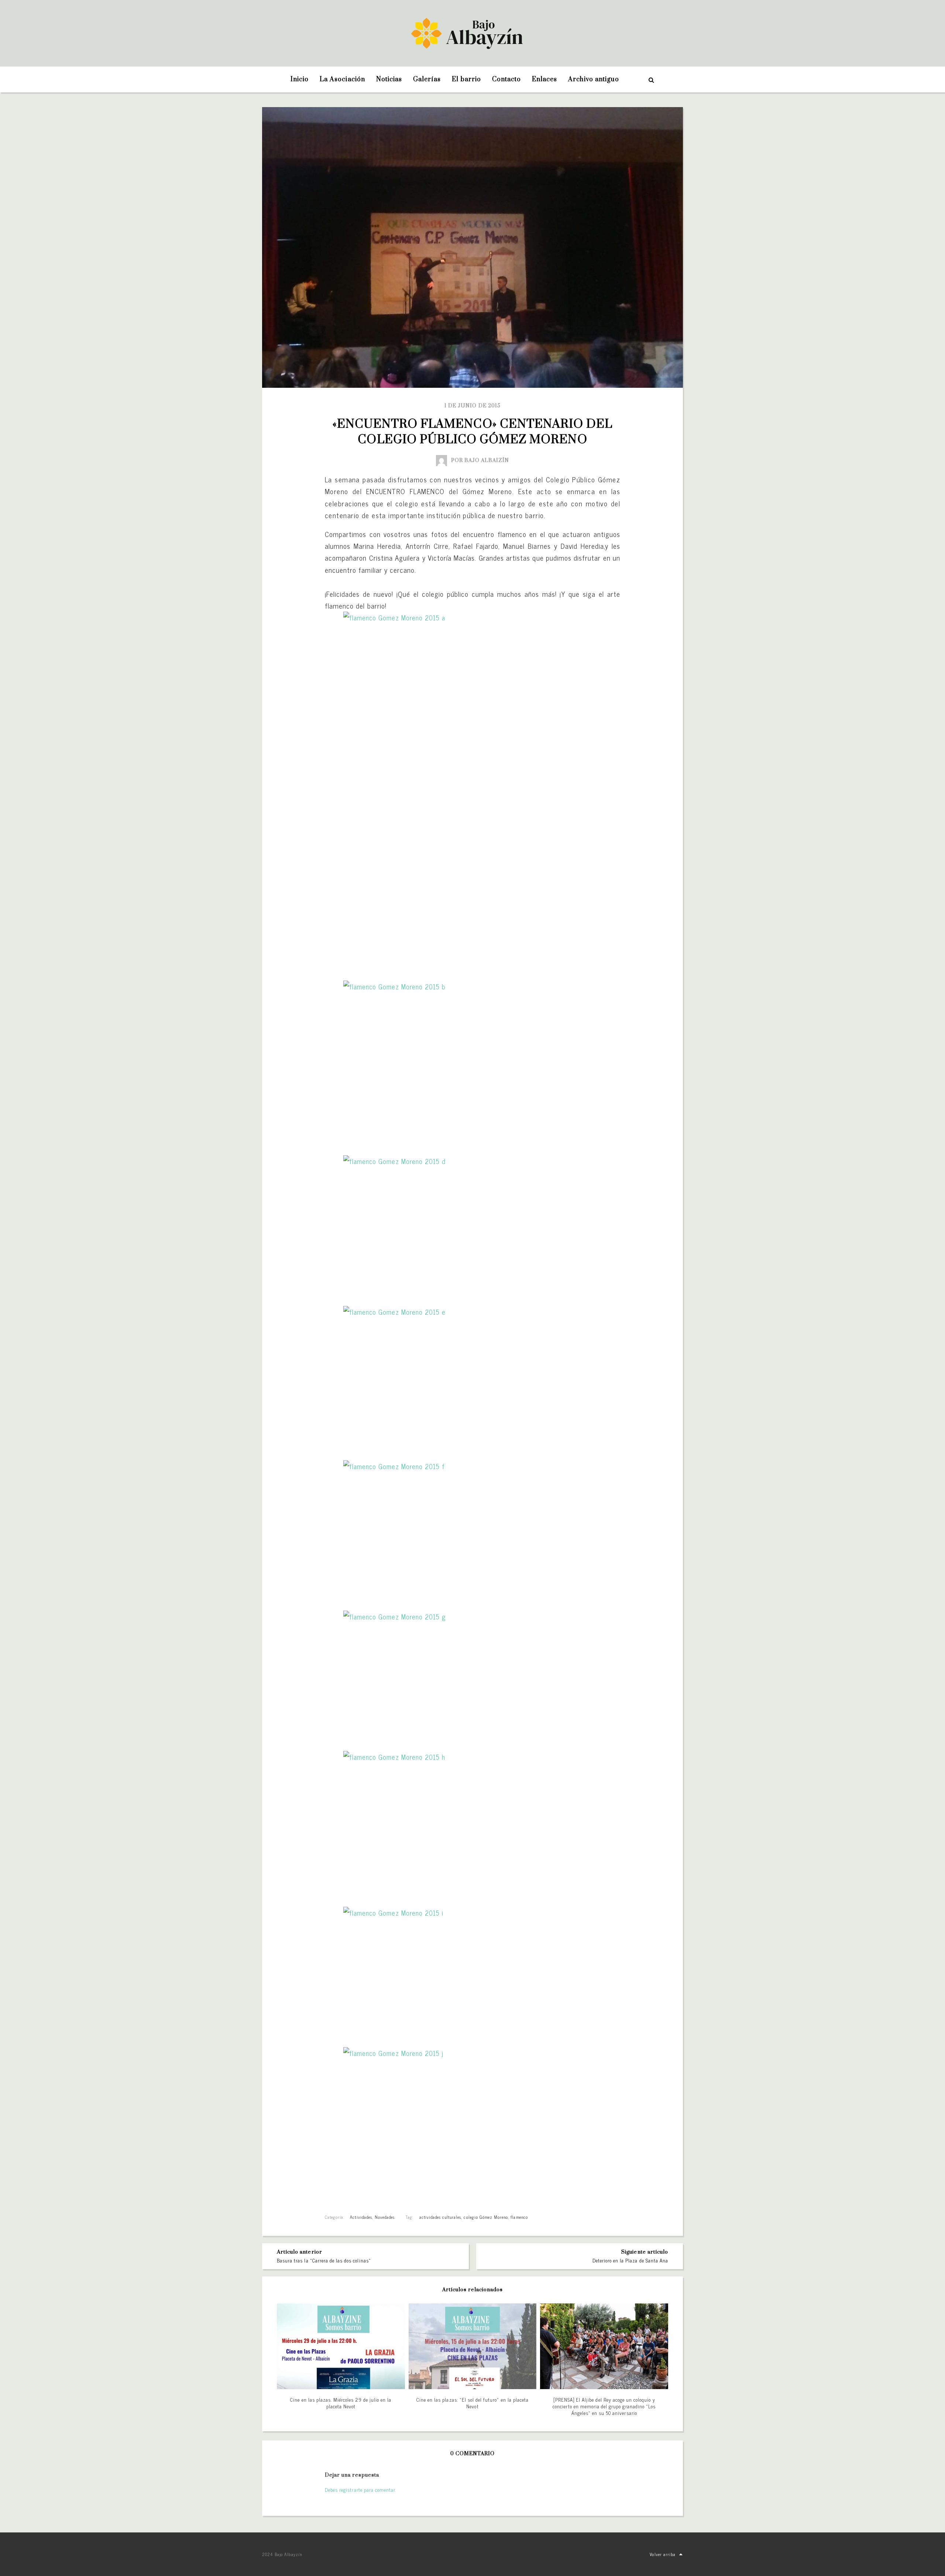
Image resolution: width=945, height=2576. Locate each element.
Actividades (361, 2217)
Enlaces (544, 79)
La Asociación (342, 79)
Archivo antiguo (594, 79)
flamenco (519, 2217)
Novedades (385, 2217)
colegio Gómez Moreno (486, 2217)
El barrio (466, 79)
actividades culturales (440, 2217)
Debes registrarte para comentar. (360, 2490)
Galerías (427, 79)
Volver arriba (663, 2554)
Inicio (300, 79)
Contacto (506, 79)
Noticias (389, 79)
